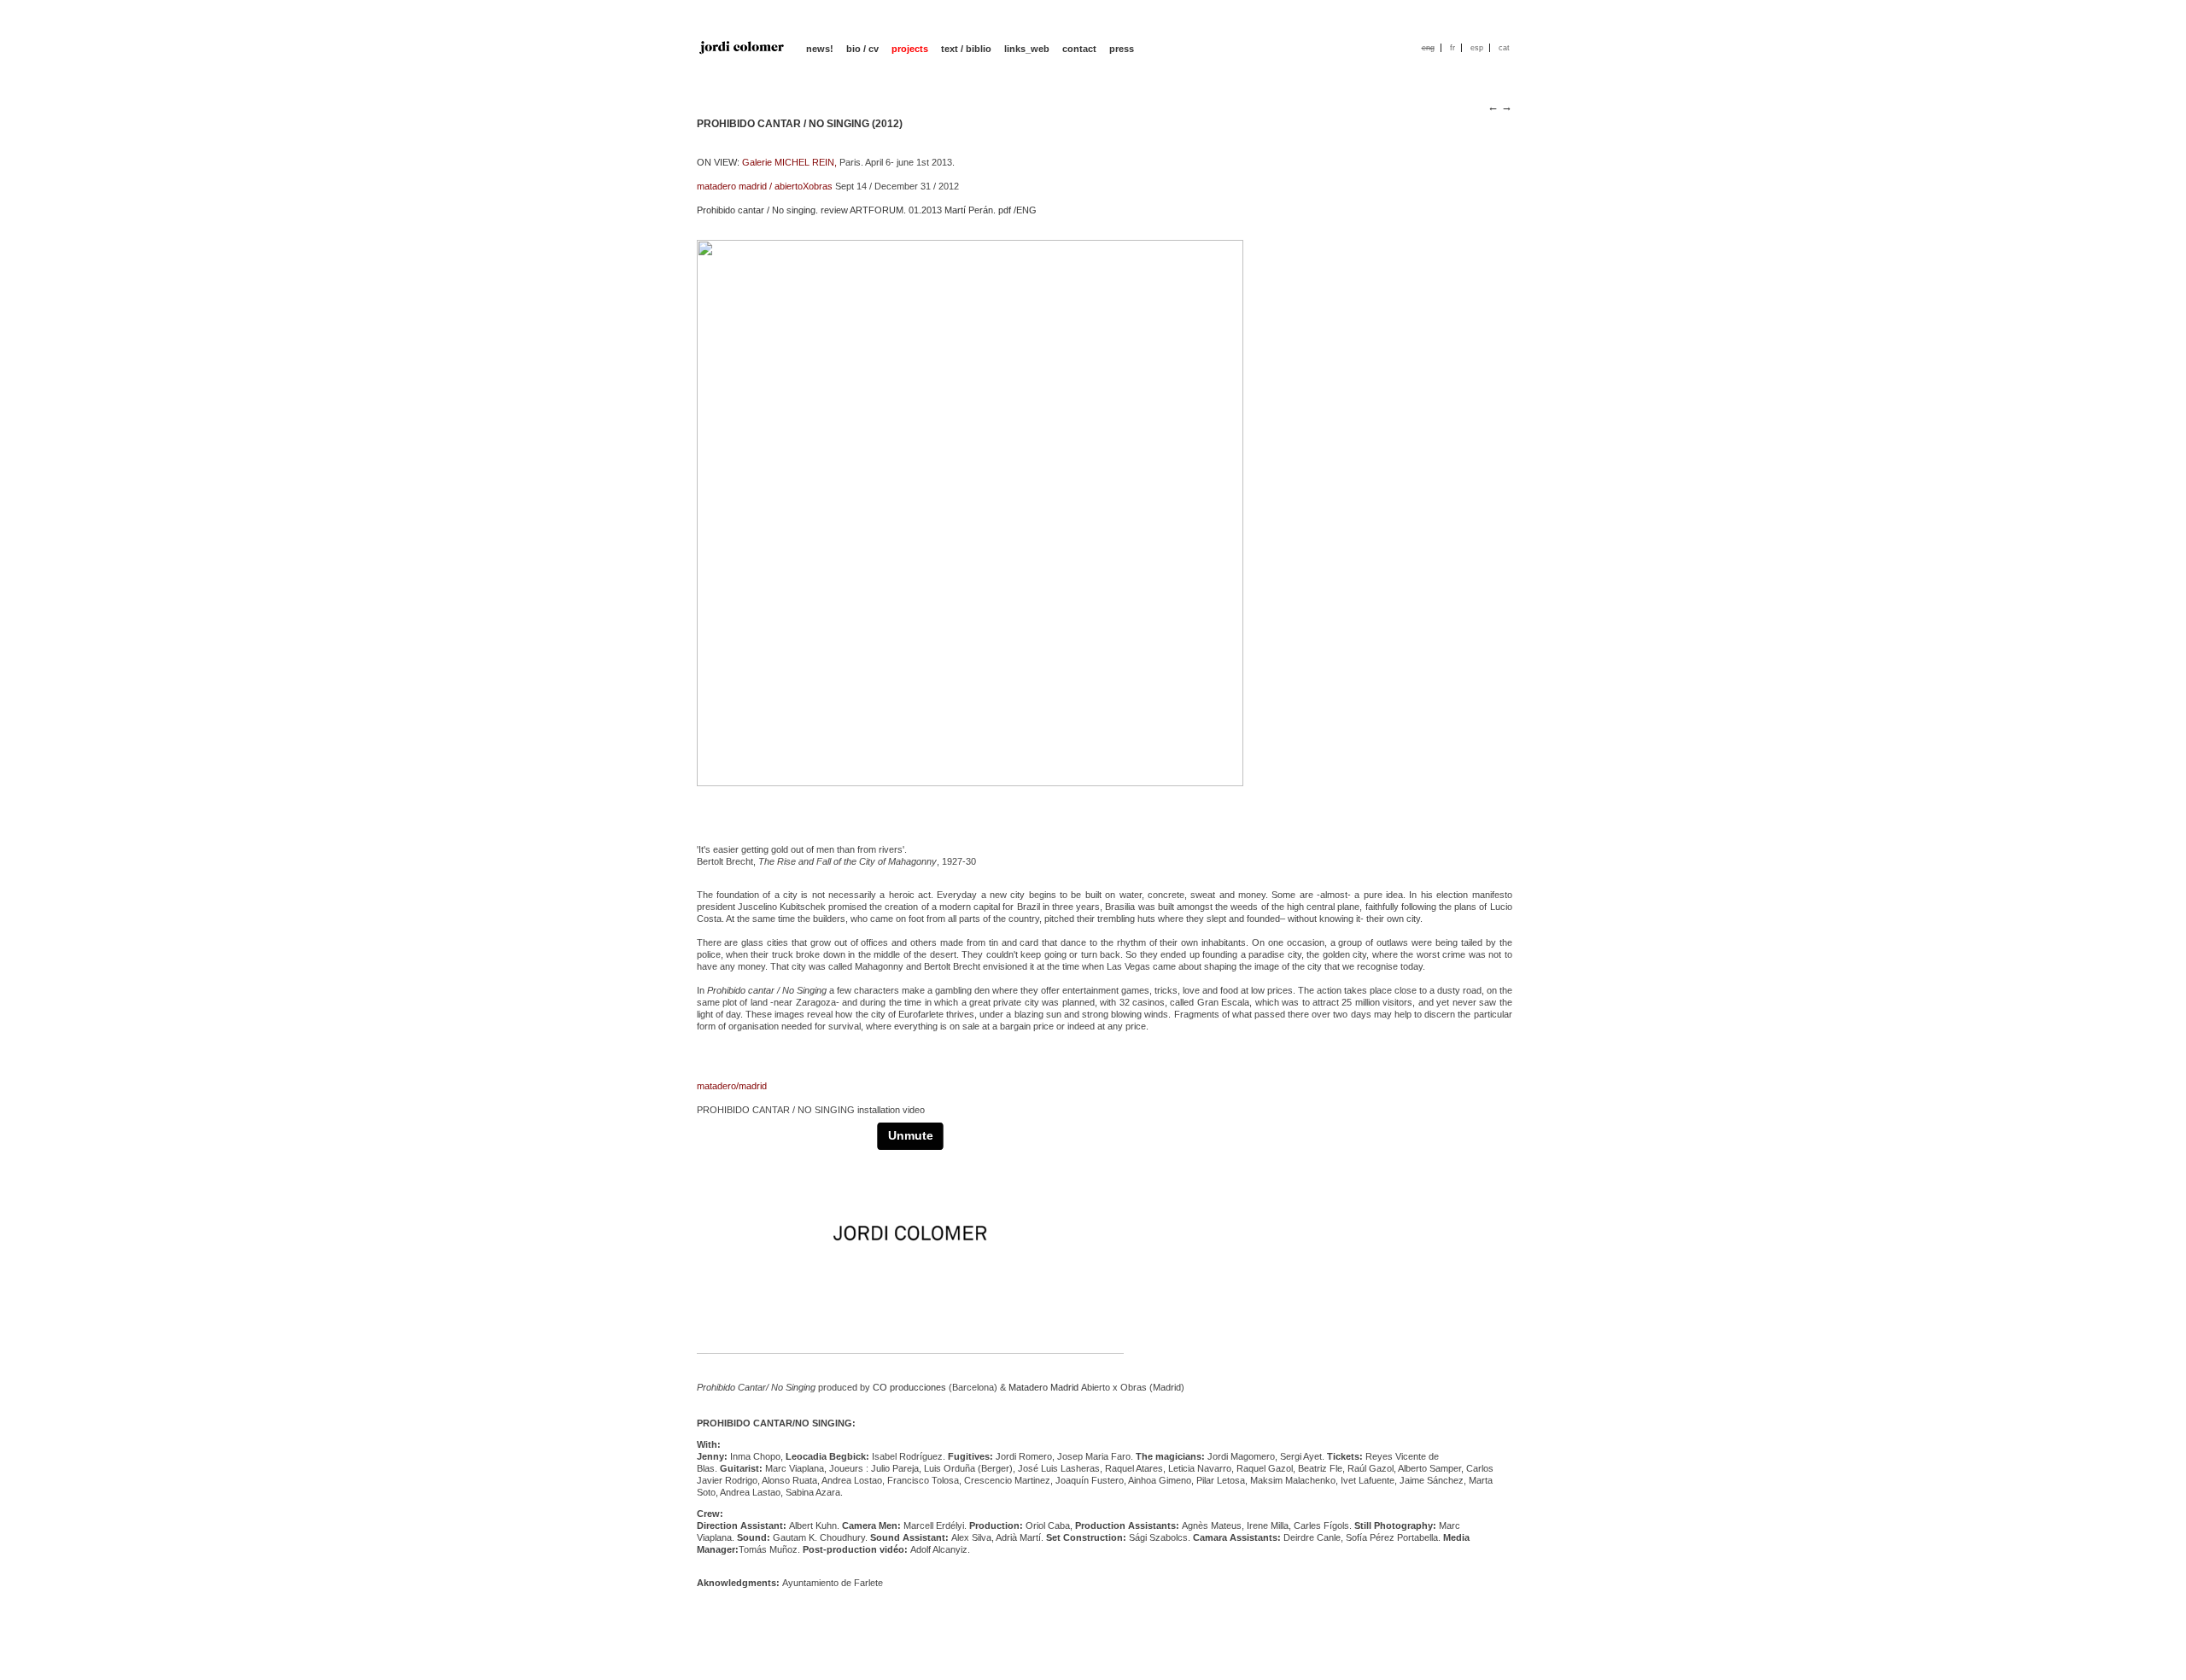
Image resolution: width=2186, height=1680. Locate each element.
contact (1079, 49)
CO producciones (909, 1387)
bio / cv (862, 49)
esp (1477, 48)
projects (910, 49)
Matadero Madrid (1043, 1387)
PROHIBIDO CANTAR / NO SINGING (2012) (800, 124)
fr (1452, 48)
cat (1504, 48)
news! (820, 49)
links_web (1027, 49)
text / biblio (966, 49)
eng (1428, 48)
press (1122, 49)
